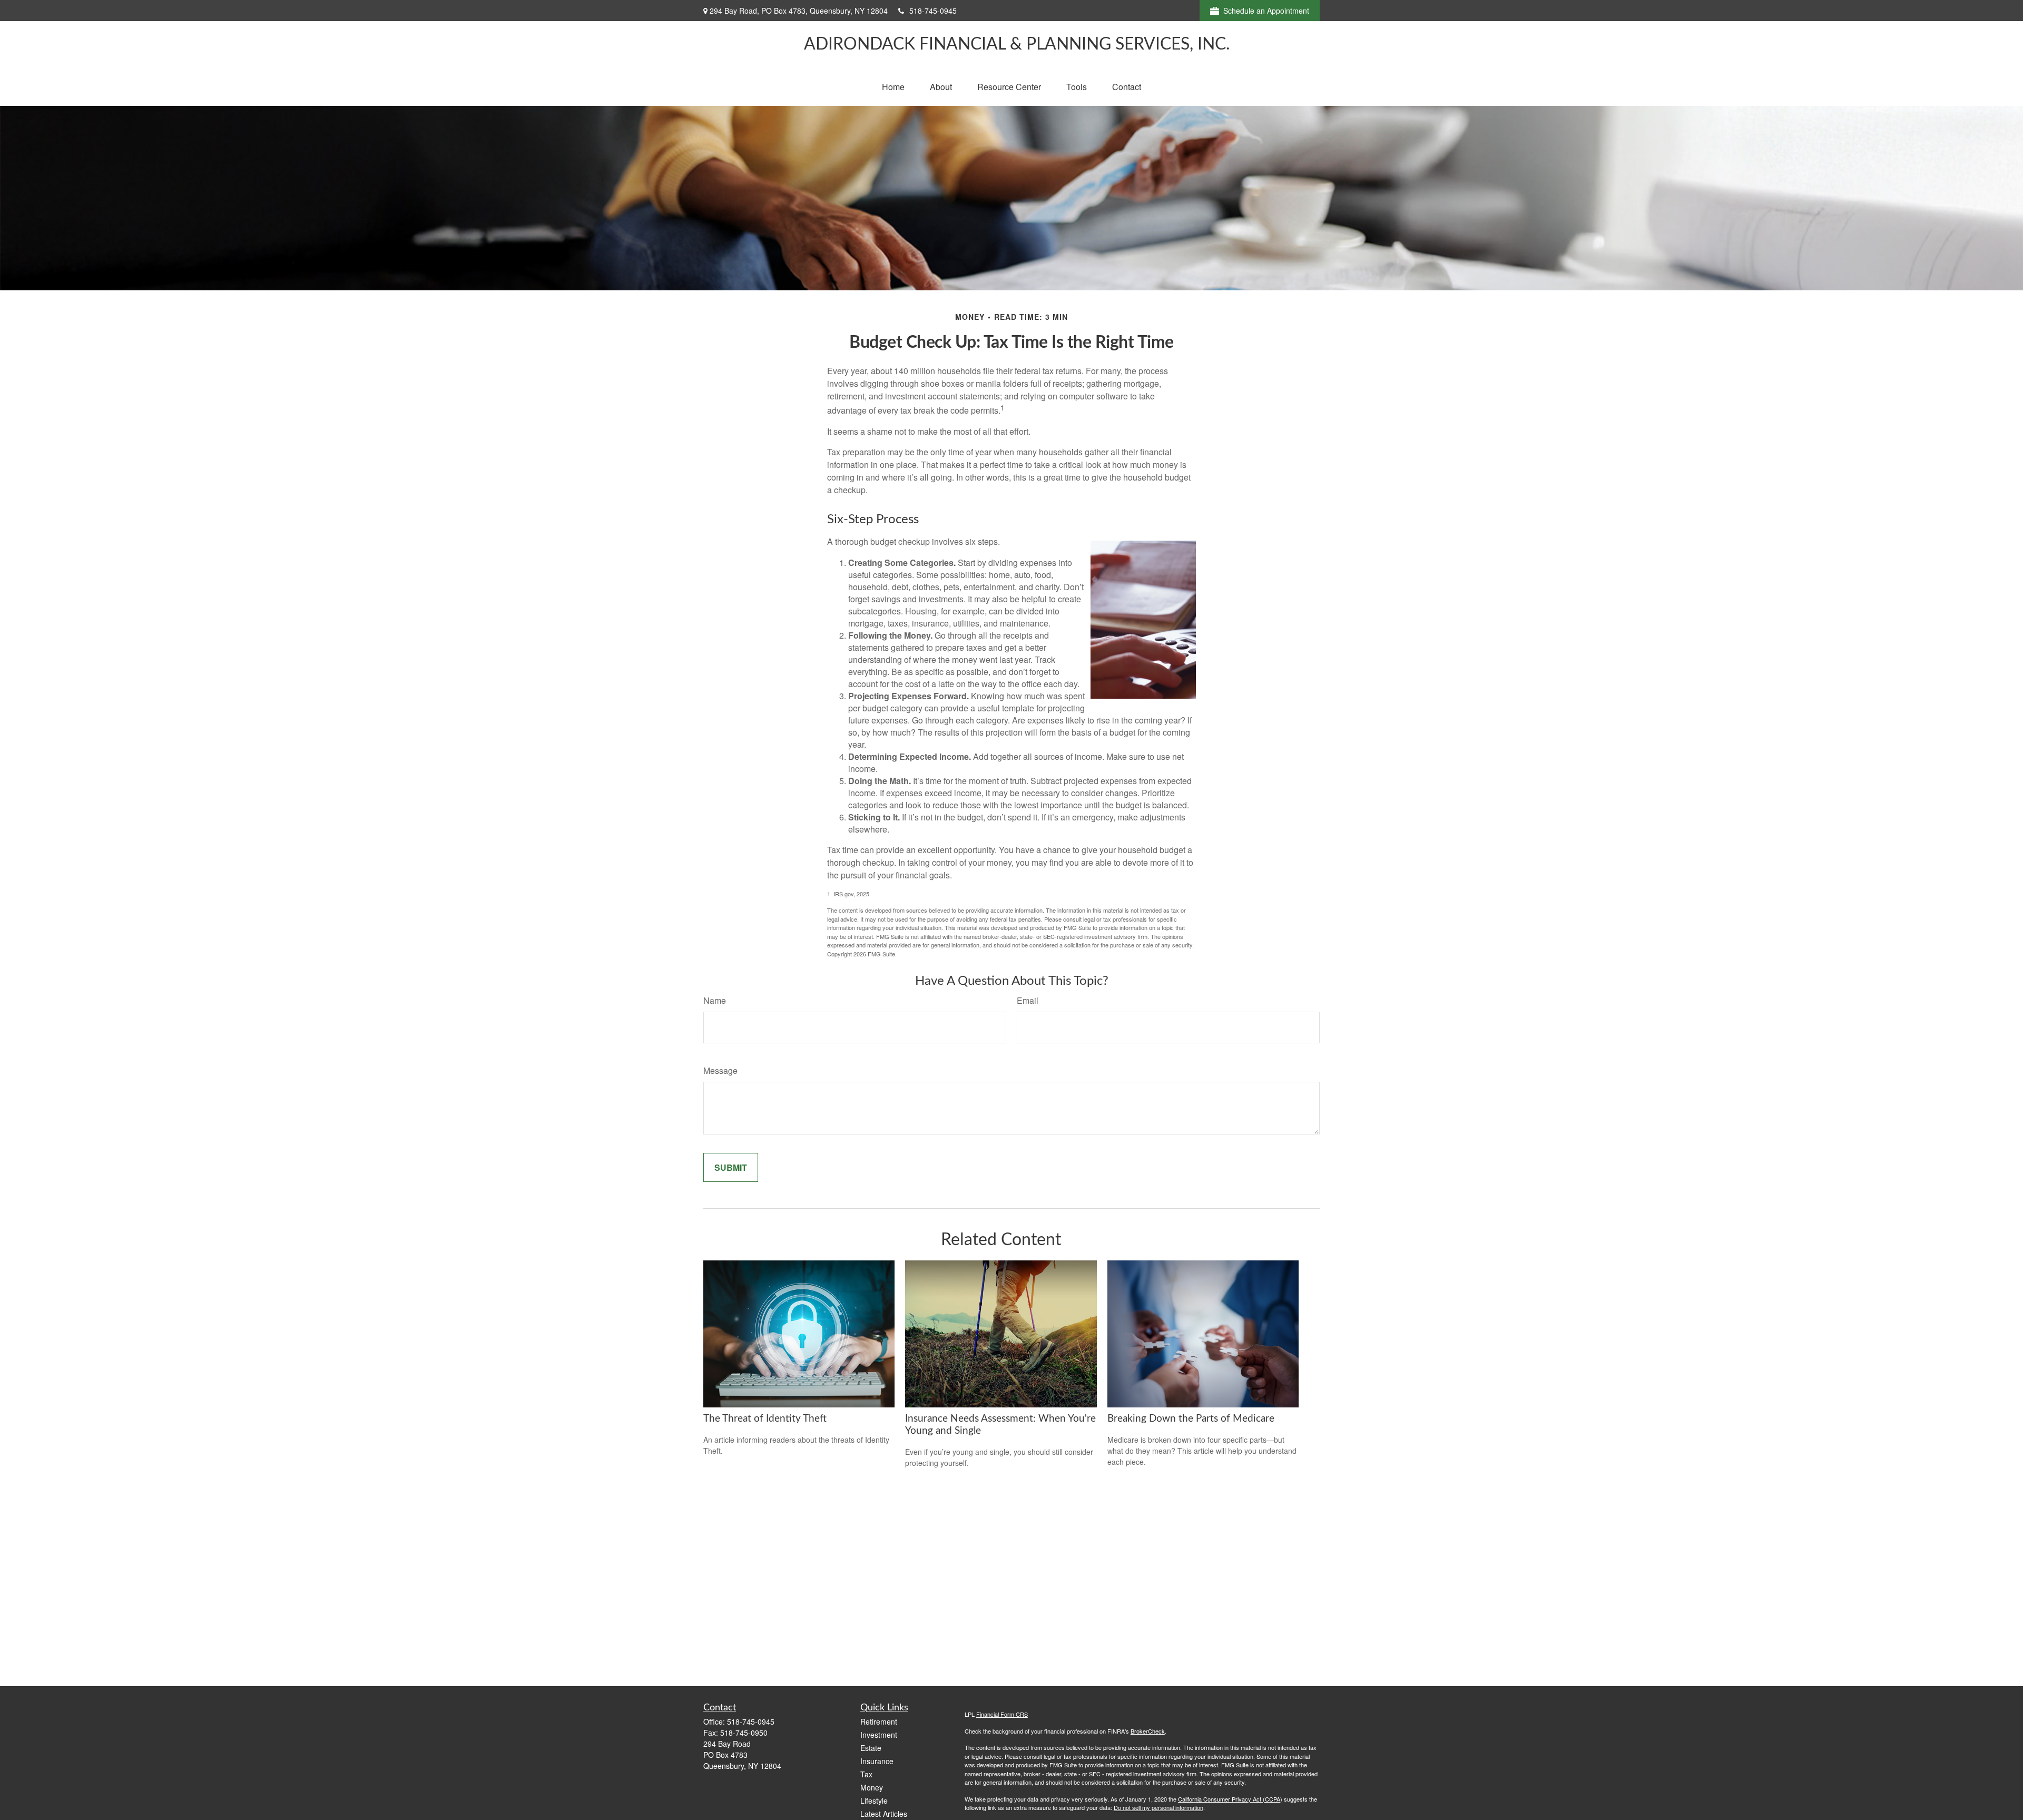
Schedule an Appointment (1266, 11)
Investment (879, 1735)
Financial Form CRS (1002, 1714)
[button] (893, 87)
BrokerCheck (1148, 1731)
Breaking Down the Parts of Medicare (1191, 1419)
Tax (866, 1774)
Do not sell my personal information (1158, 1807)
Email (1028, 1000)
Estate (871, 1748)
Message (720, 1070)
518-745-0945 (933, 11)
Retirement (879, 1721)
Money (872, 1787)
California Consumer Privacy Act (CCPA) (1230, 1799)
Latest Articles (884, 1814)
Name (715, 1000)
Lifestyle (874, 1801)
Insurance (877, 1761)
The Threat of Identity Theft (765, 1419)
